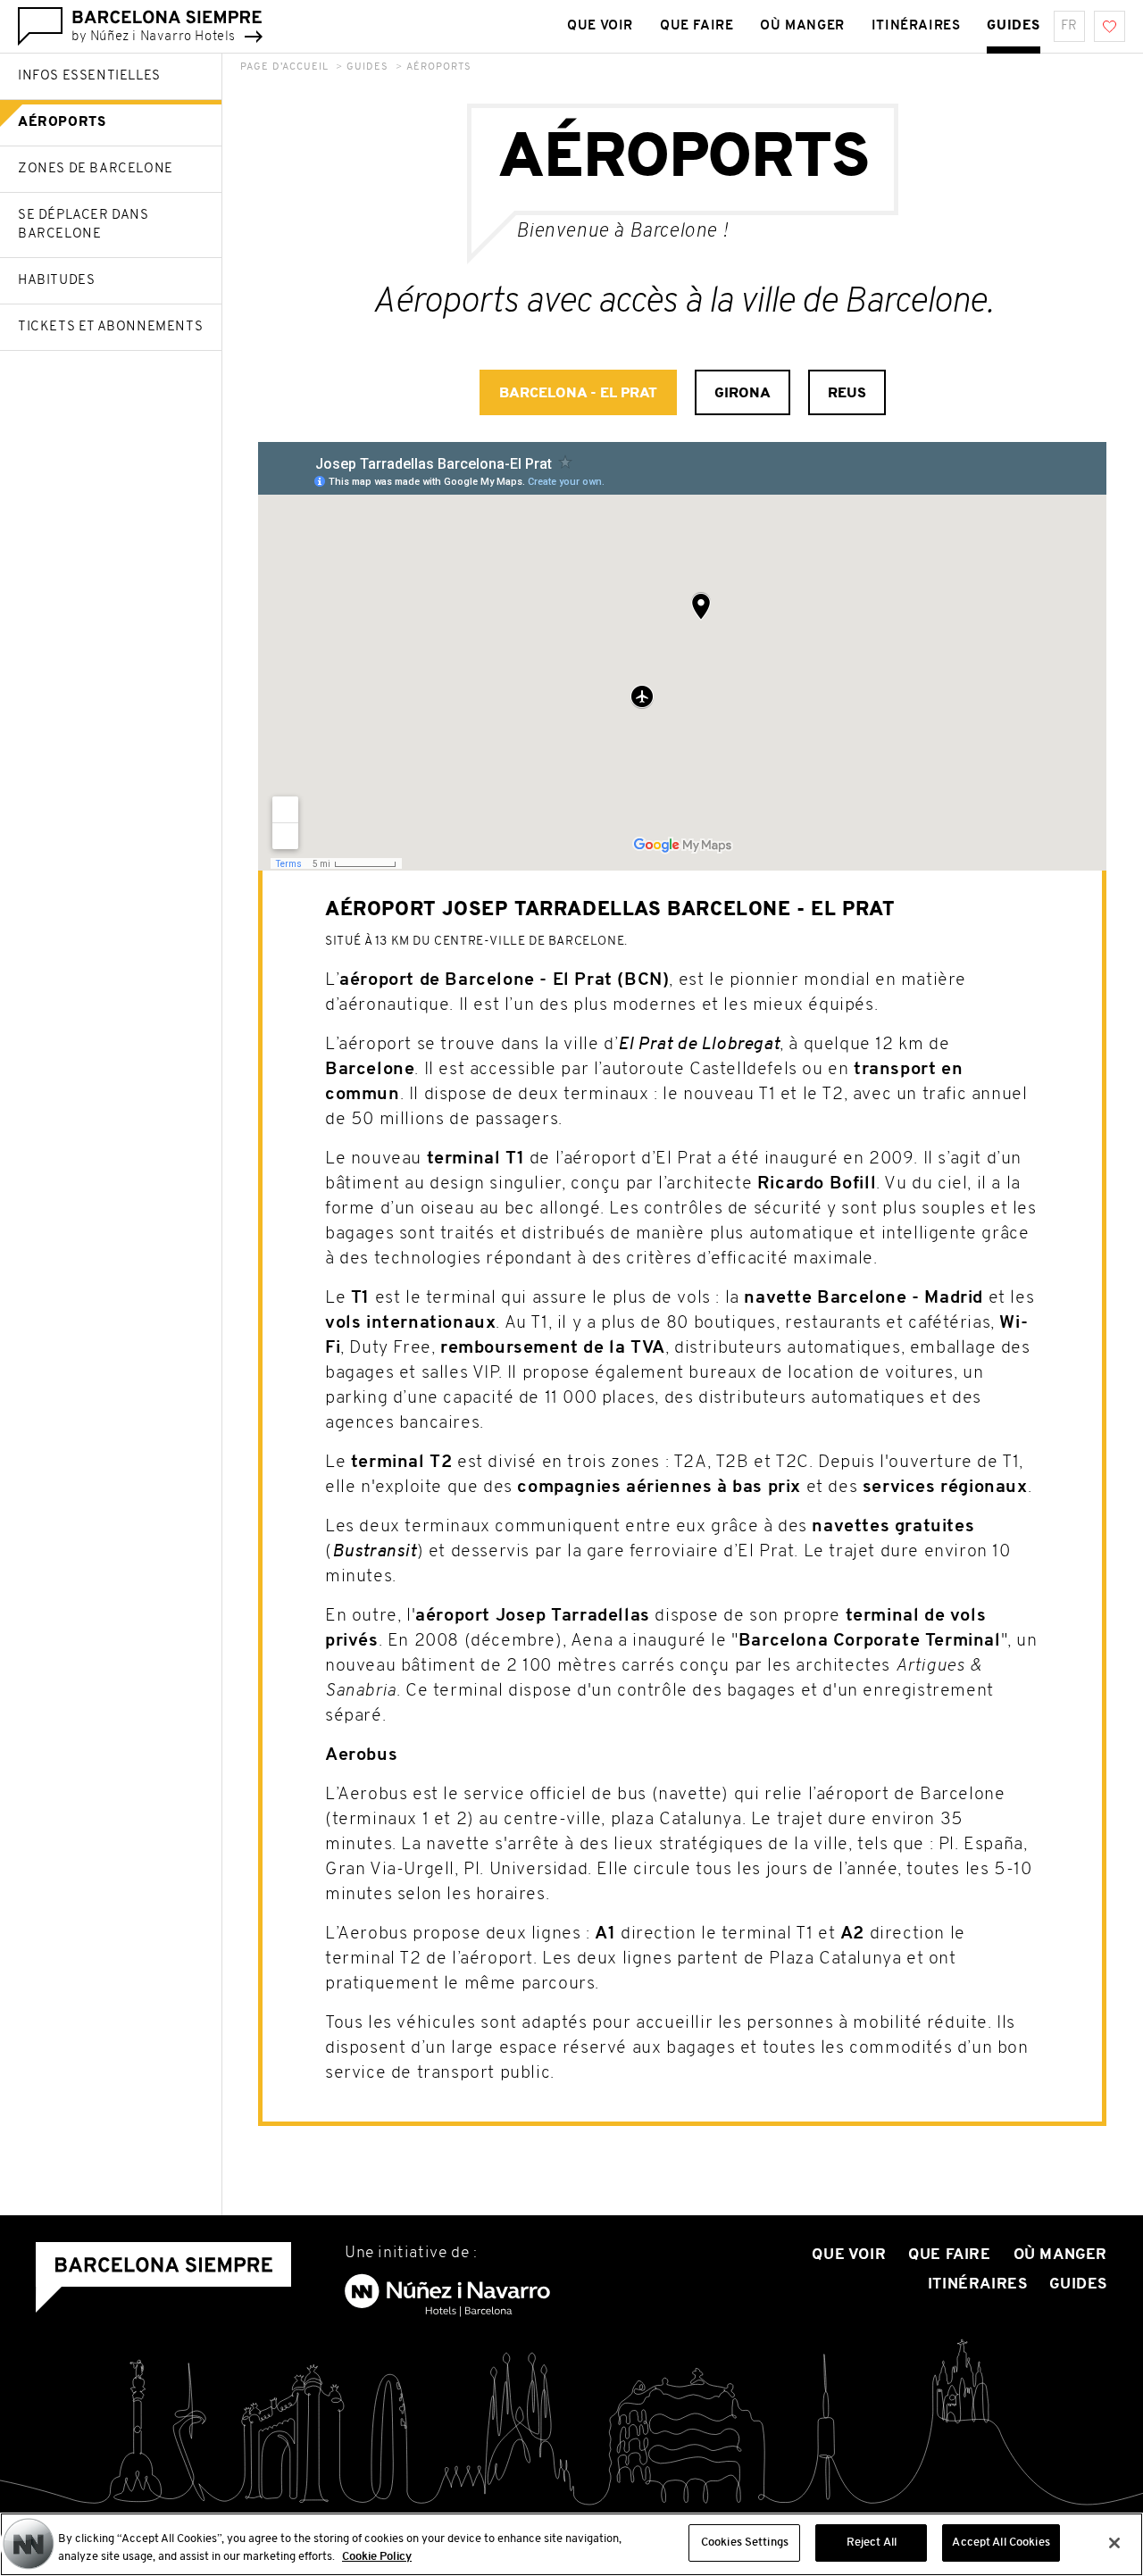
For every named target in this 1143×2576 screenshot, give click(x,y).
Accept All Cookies (1001, 2543)
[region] (571, 2544)
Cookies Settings (745, 2543)
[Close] (1114, 2543)
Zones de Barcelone (96, 169)
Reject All (872, 2543)
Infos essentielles (89, 76)
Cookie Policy (377, 2557)
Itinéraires (916, 26)
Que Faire (697, 26)
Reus (847, 394)
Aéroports (62, 123)
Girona (743, 394)
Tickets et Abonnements (110, 327)
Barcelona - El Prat (578, 394)
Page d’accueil (284, 67)
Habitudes (56, 281)
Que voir (600, 26)
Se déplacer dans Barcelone (83, 225)
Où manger (802, 26)
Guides (1014, 26)
